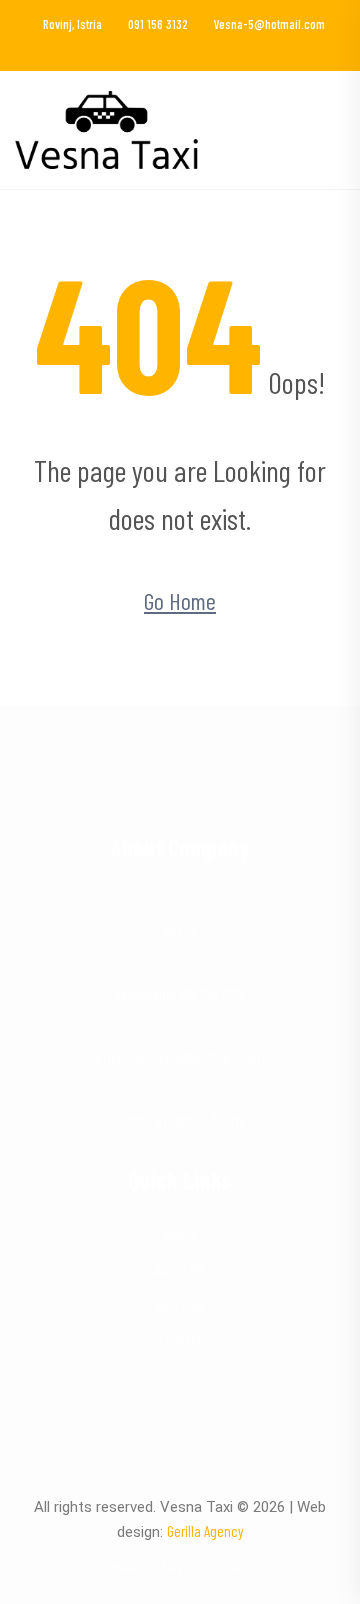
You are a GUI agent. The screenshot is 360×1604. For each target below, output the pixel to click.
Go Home (180, 600)
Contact (180, 1339)
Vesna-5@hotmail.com (269, 24)
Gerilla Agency (205, 1531)
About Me (180, 1268)
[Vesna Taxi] (106, 127)
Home (180, 1232)
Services (180, 1303)
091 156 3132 (158, 24)
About (124, 1567)
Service (179, 1567)
